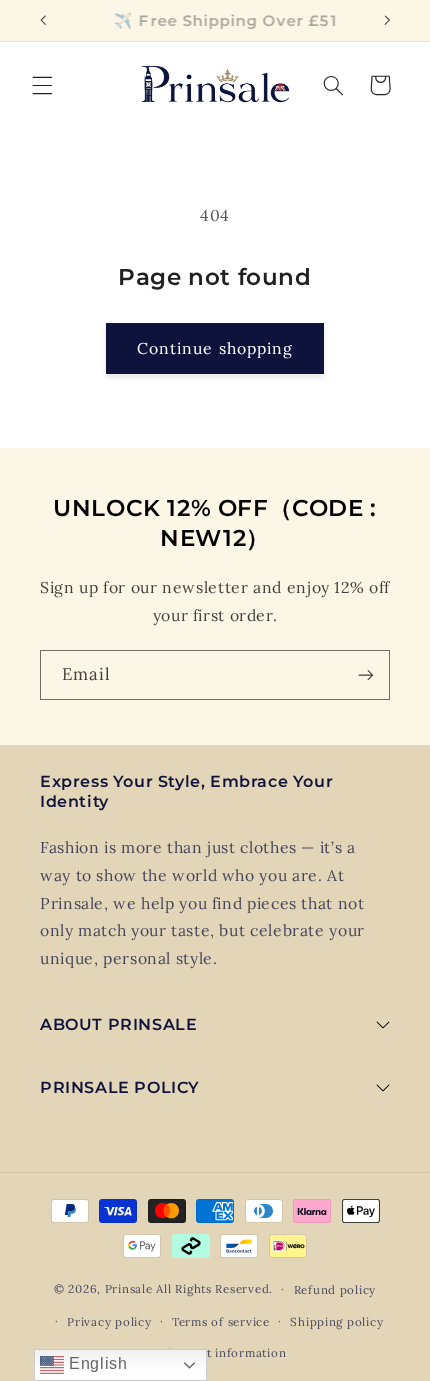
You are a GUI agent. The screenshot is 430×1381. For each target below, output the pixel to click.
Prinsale (129, 1288)
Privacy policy (109, 1321)
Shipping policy (336, 1321)
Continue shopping (215, 348)
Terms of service (221, 1321)
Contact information (225, 1352)
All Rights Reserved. (214, 1288)
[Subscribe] (366, 674)
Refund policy (335, 1289)
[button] (42, 85)
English (95, 1363)
